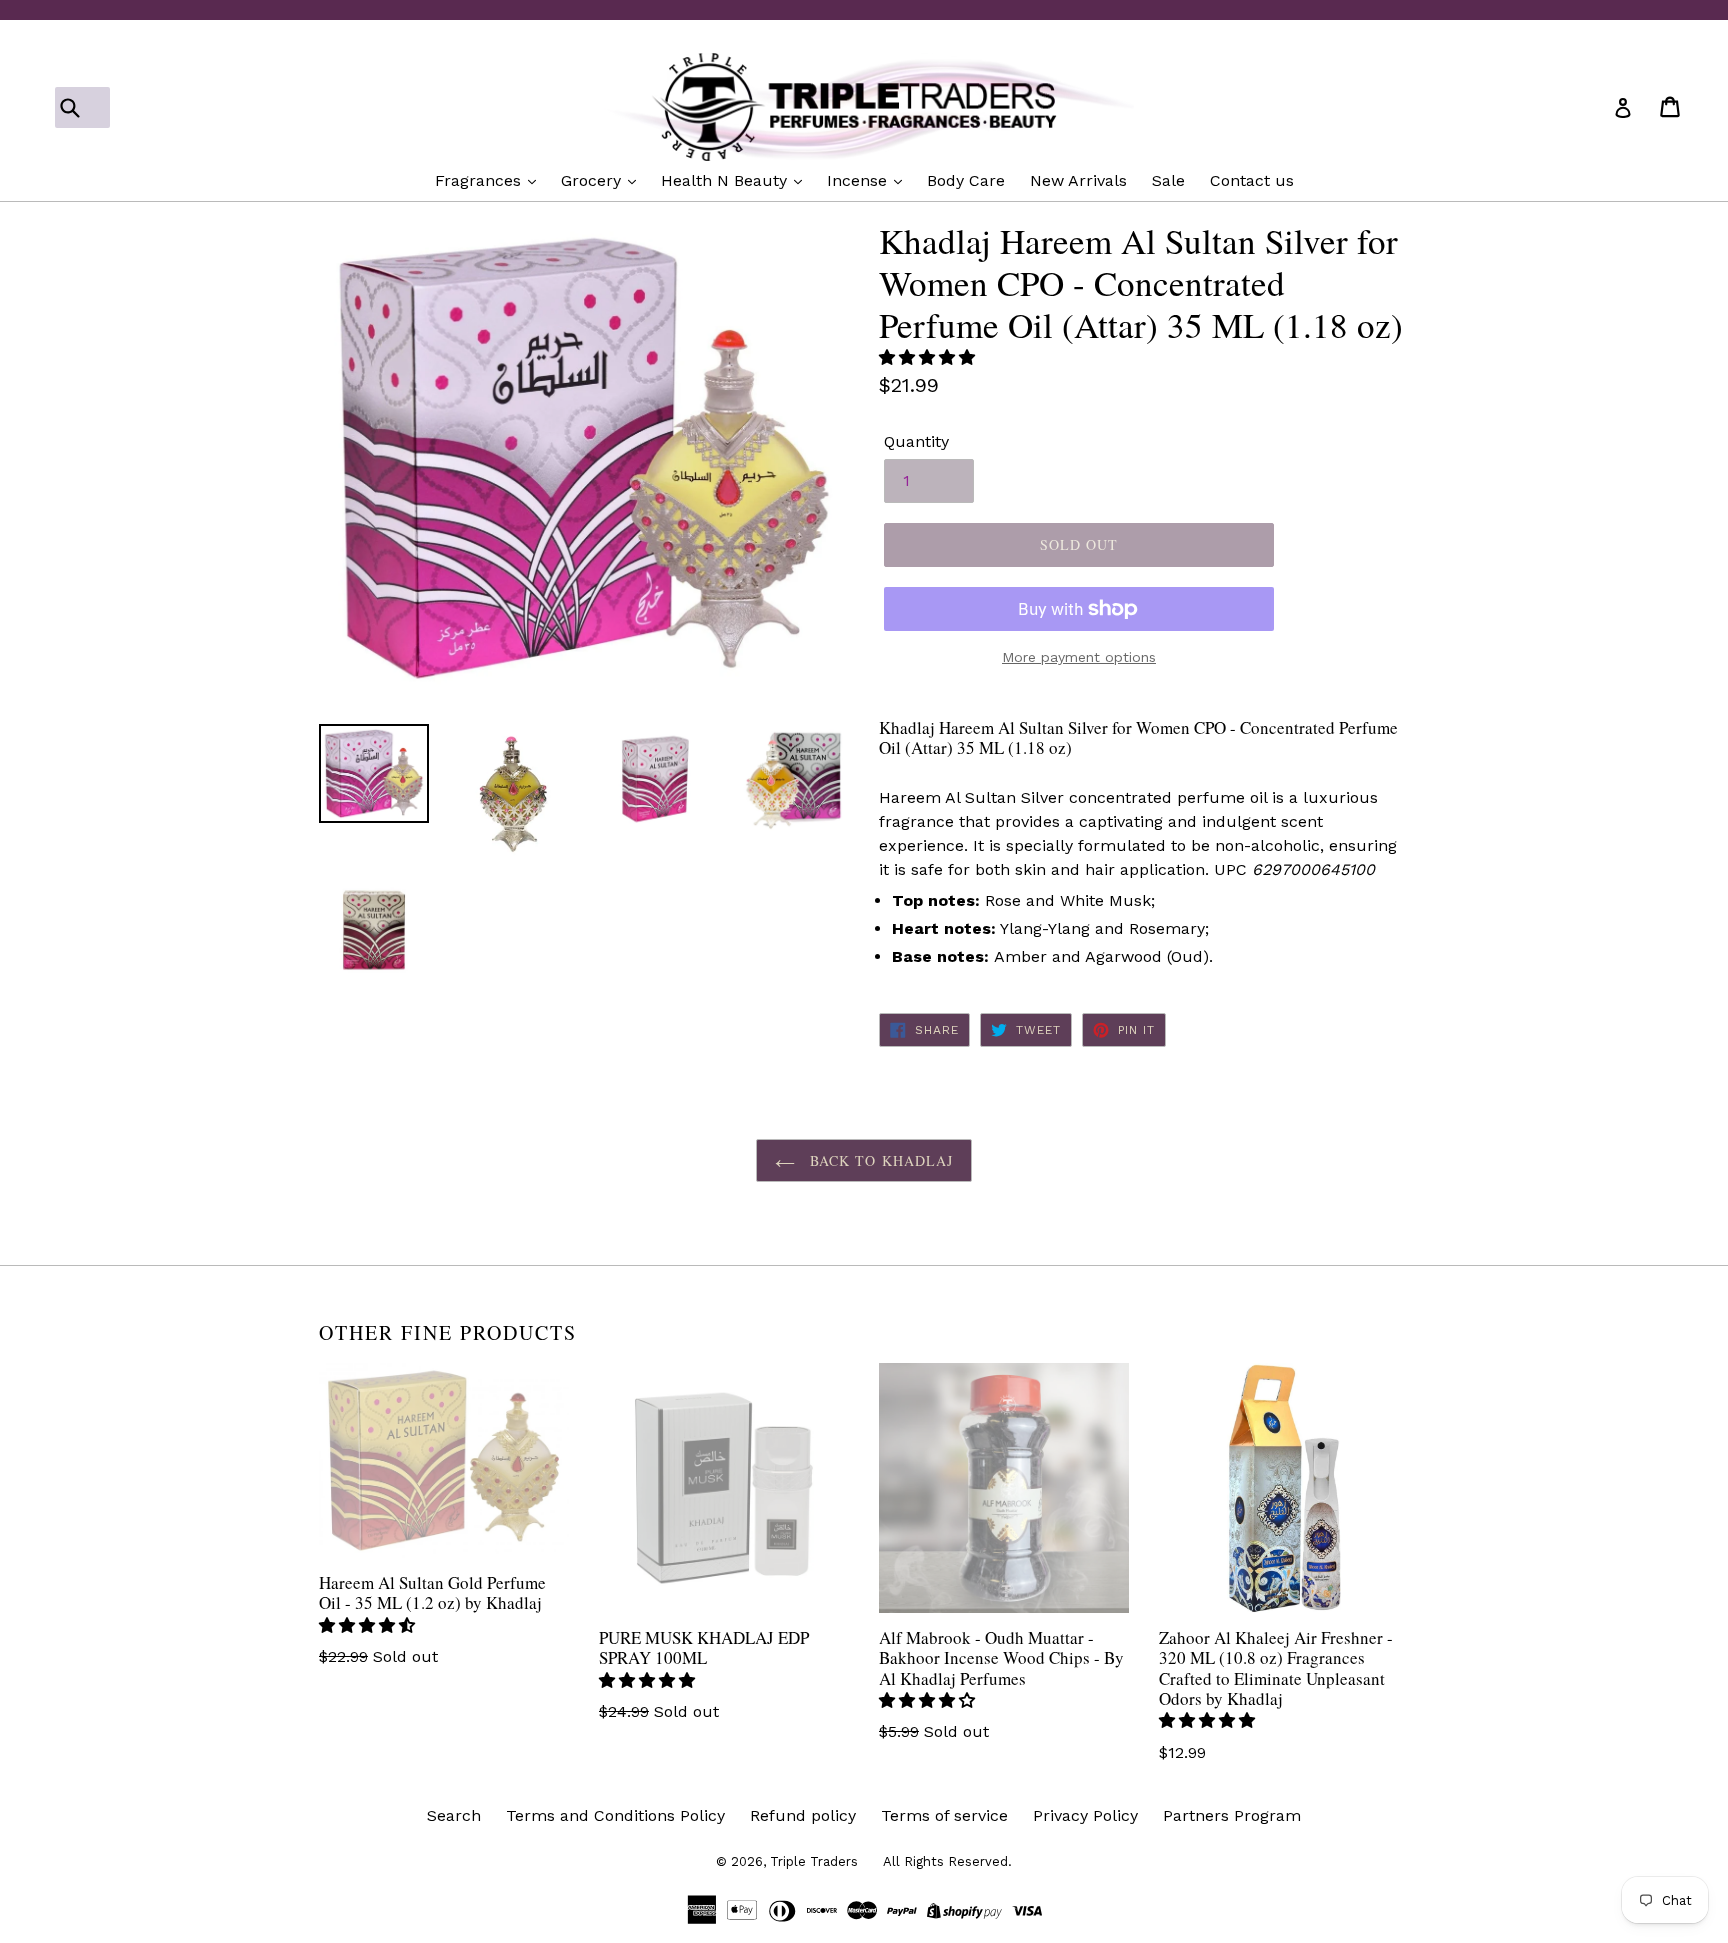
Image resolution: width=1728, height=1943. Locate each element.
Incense (859, 180)
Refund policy (803, 1815)
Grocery (593, 180)
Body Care (966, 180)
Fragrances (480, 180)
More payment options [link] (1079, 657)
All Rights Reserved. (947, 1861)
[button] (929, 357)
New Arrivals (1078, 180)
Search (454, 1815)
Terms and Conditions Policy (615, 1815)
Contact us (1252, 180)
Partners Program (1232, 1815)
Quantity (916, 441)
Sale (1168, 180)
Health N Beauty (726, 180)
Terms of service (944, 1815)
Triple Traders (814, 1861)
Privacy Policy (1085, 1815)
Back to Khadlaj (879, 1160)
